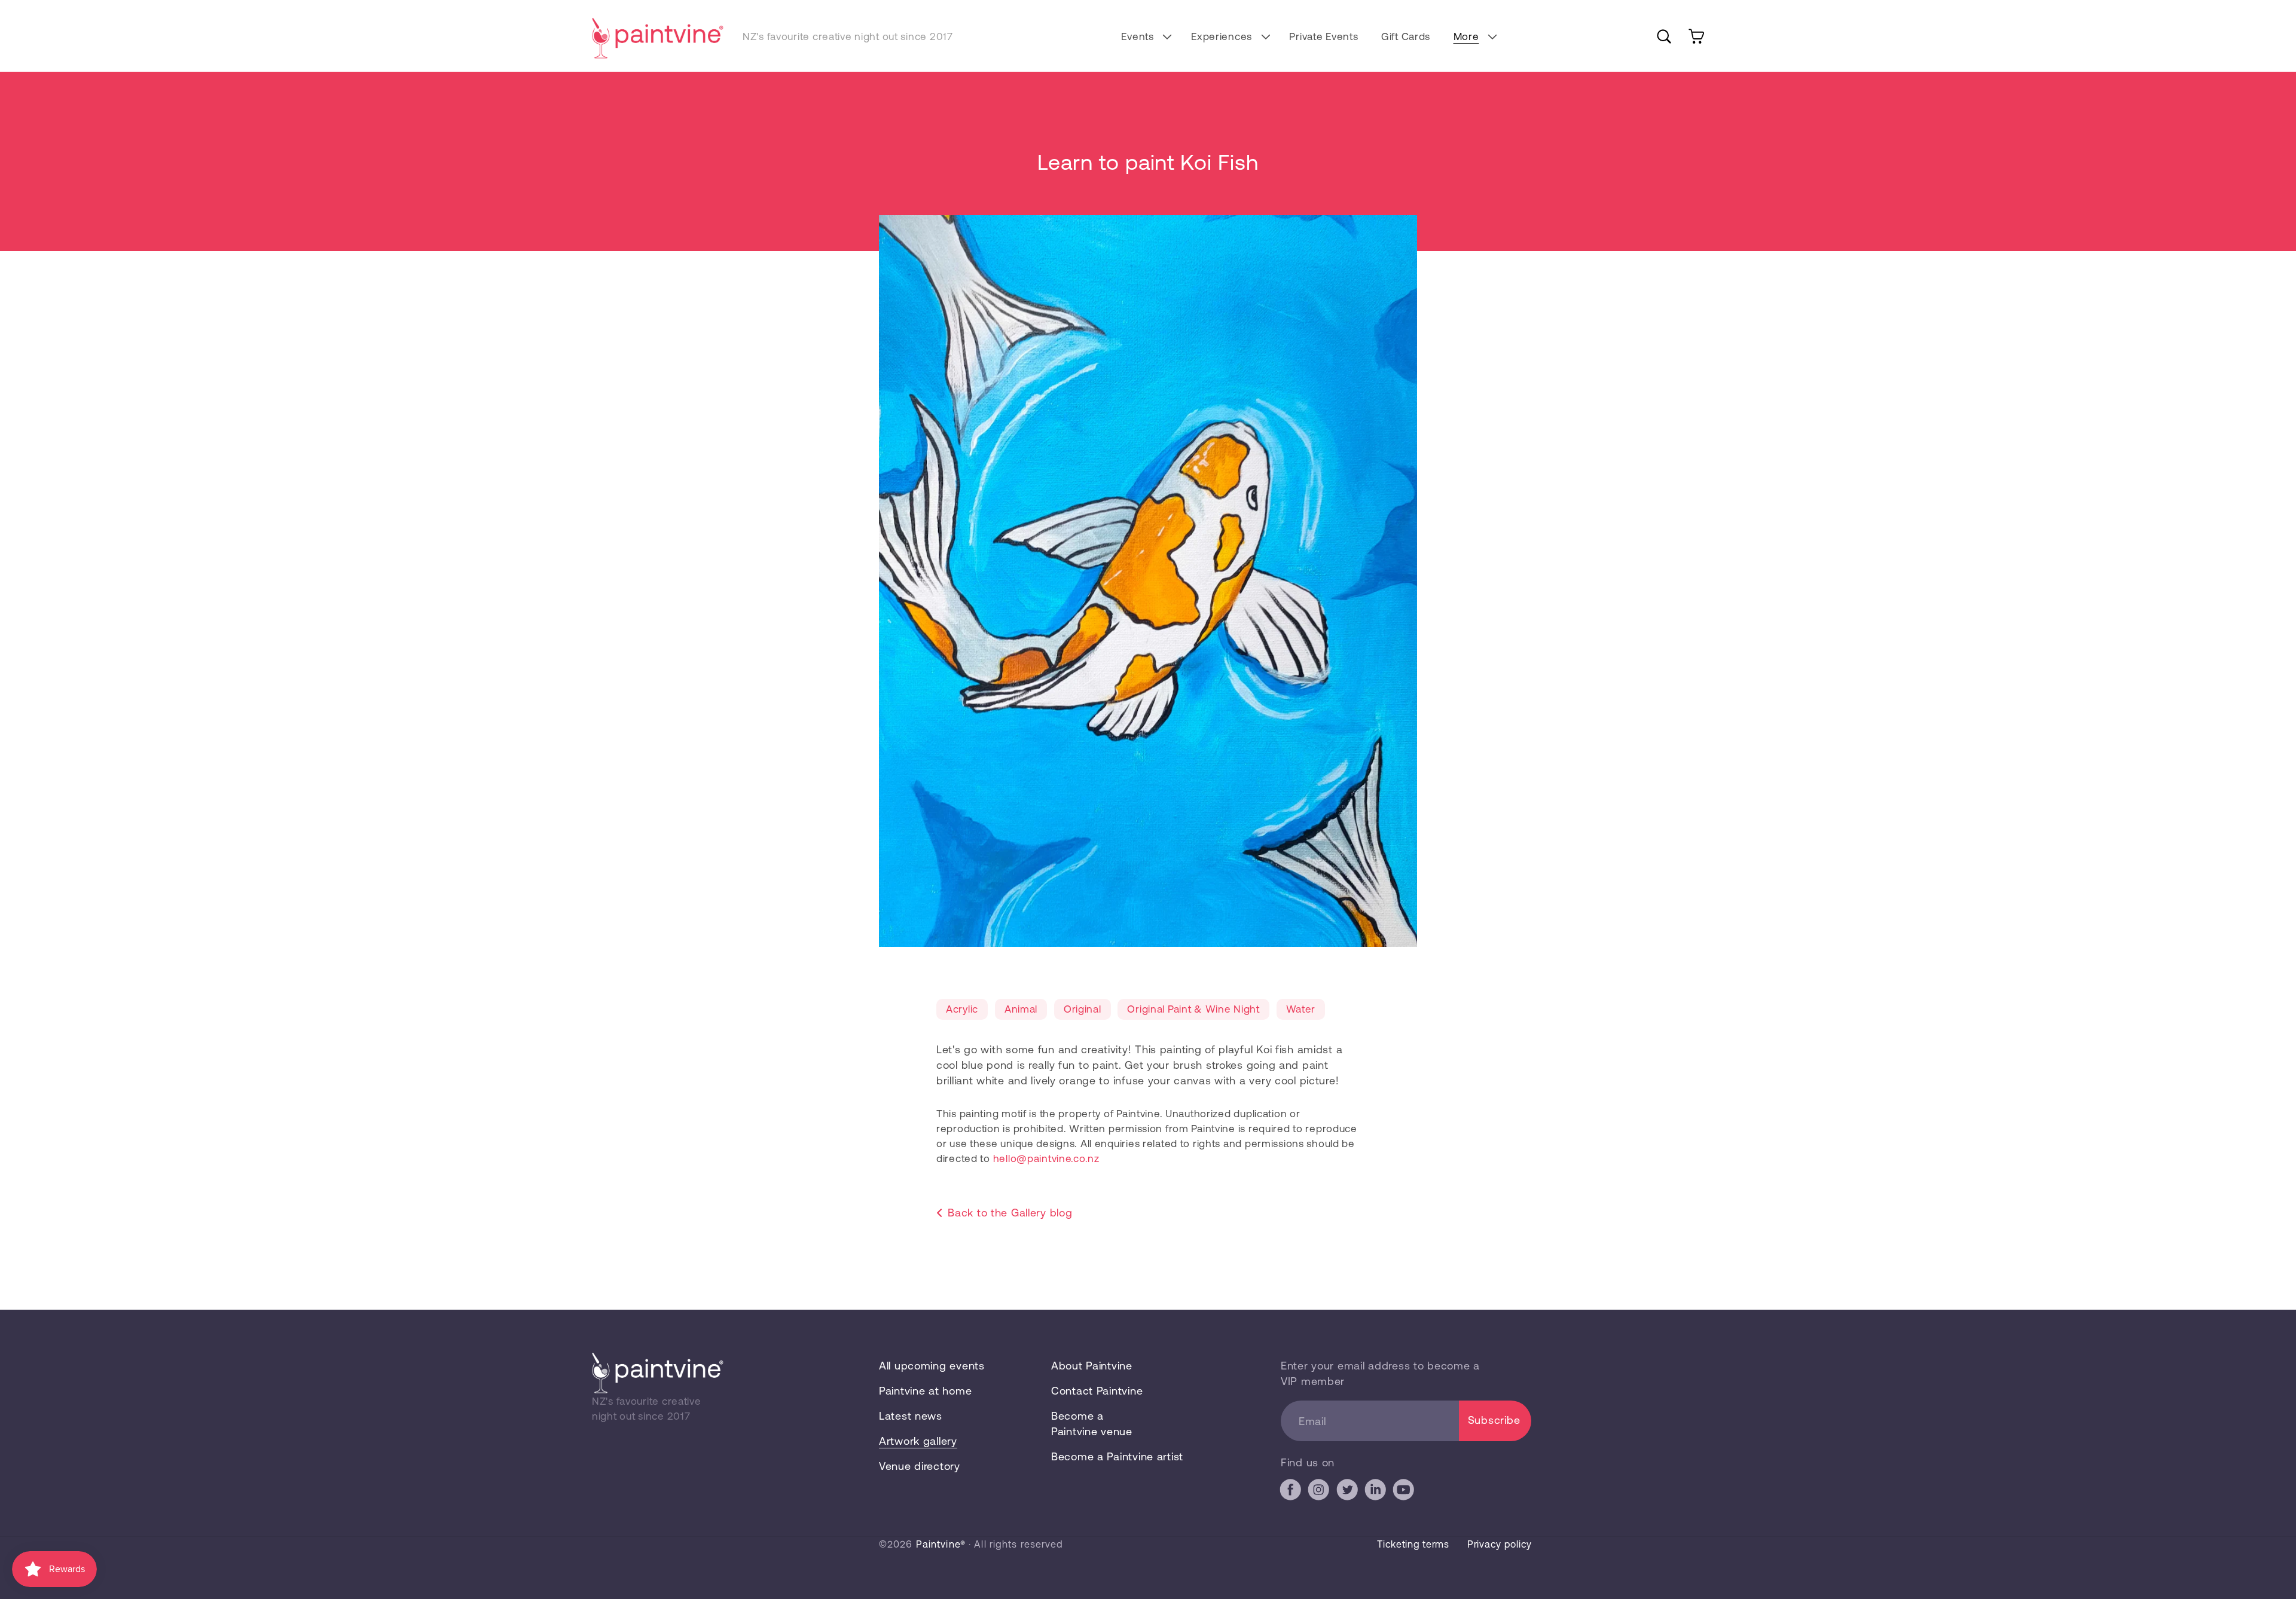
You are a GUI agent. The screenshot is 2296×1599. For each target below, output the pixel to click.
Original (1083, 1008)
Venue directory (920, 1466)
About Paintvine (1092, 1365)
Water (1301, 1008)
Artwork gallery (918, 1441)
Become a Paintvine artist (1117, 1456)
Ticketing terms (1413, 1544)
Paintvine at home (925, 1390)
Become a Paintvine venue (1092, 1423)
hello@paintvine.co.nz (1046, 1158)
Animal (1021, 1008)
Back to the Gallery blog (1010, 1212)
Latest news (911, 1415)
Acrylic (962, 1008)
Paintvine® (941, 1544)
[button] (1145, 36)
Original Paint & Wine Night (1193, 1008)
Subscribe (1494, 1420)
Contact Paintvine (1097, 1390)
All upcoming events (932, 1365)
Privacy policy (1500, 1544)
